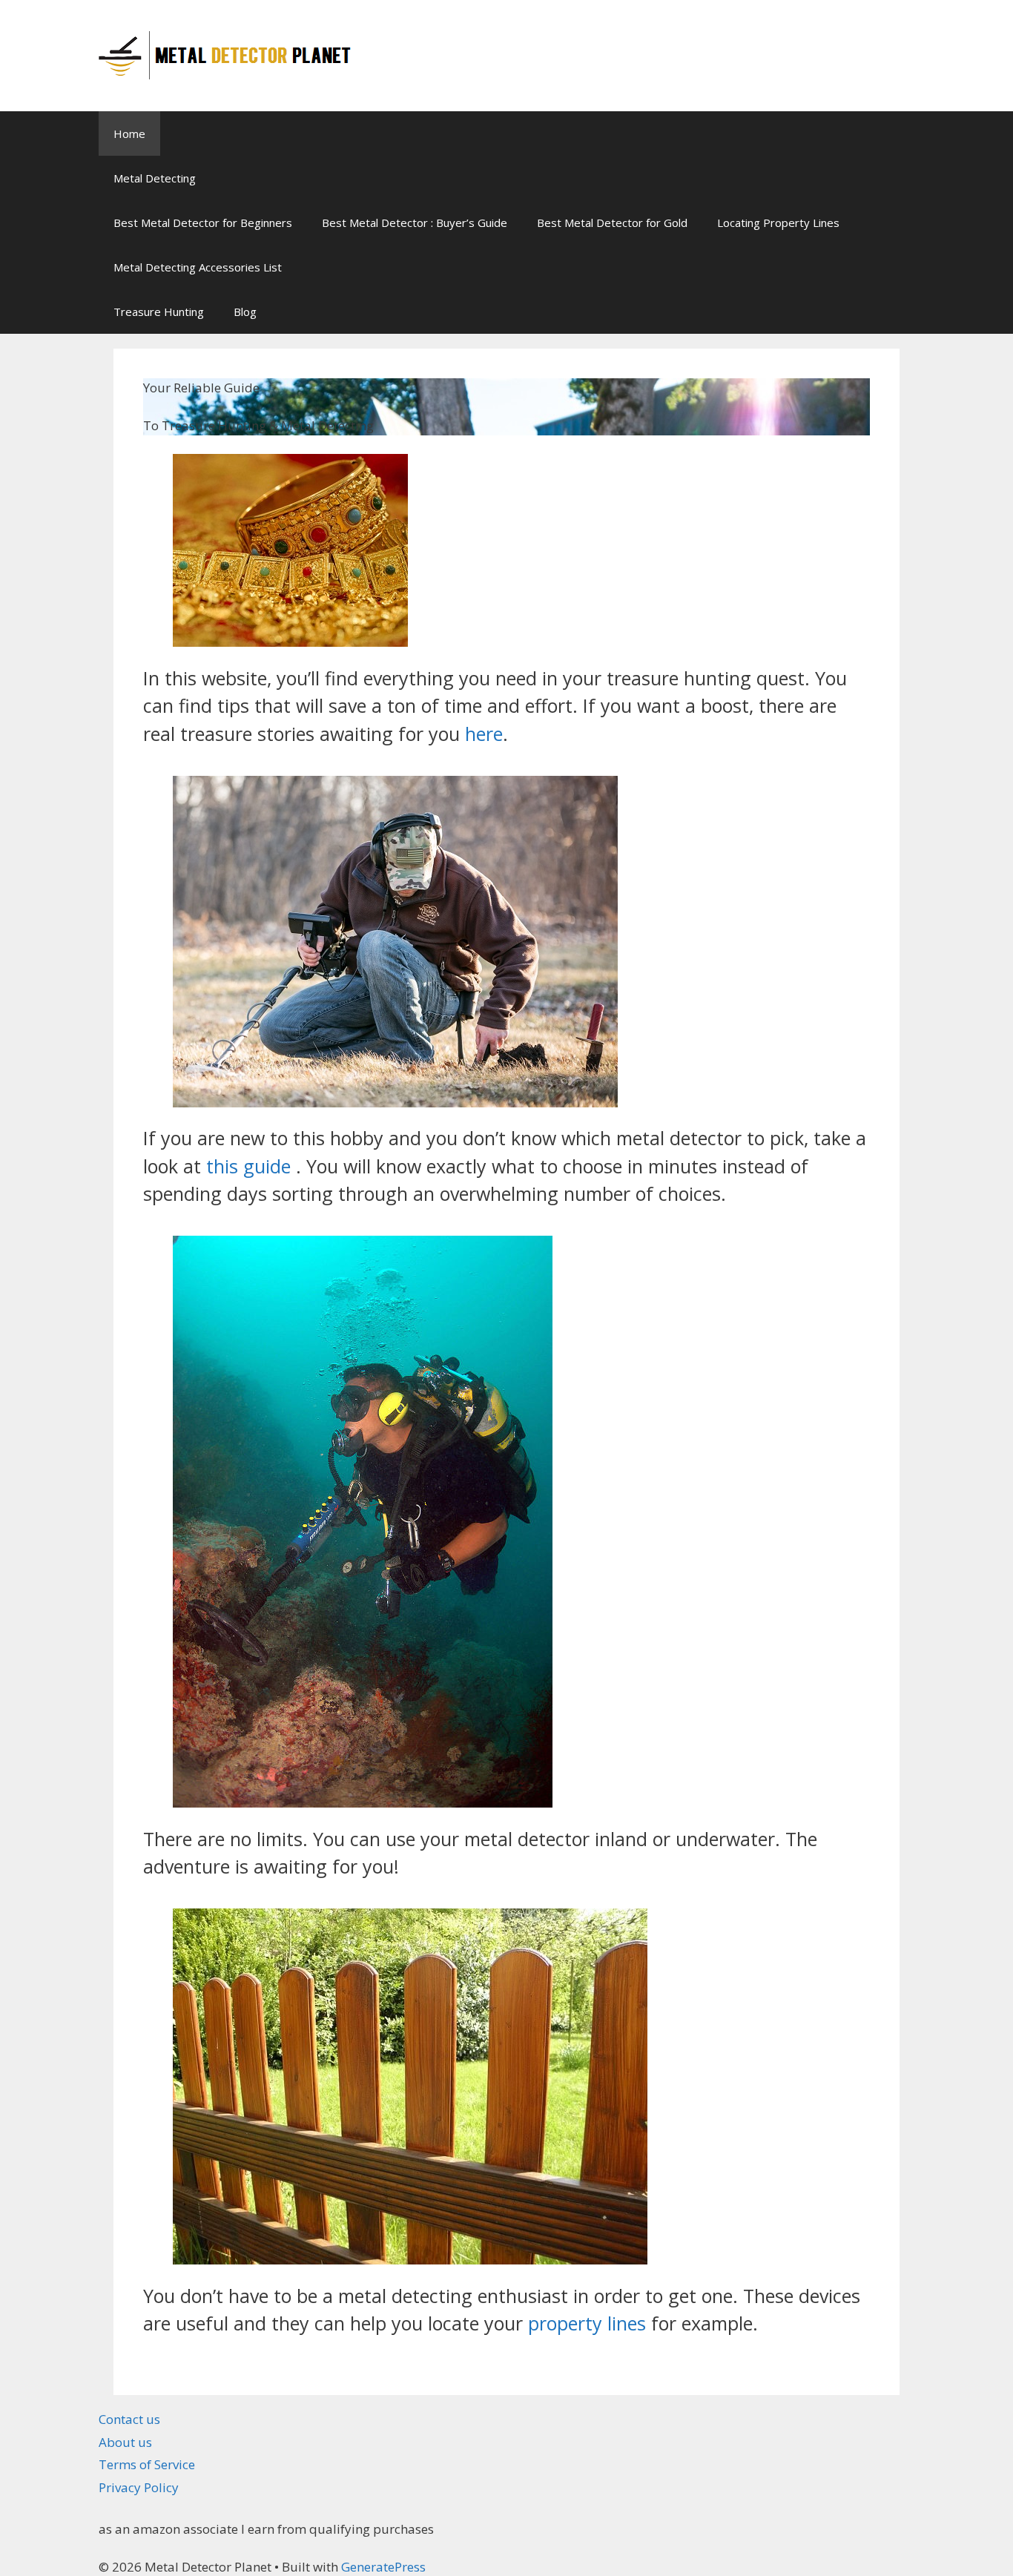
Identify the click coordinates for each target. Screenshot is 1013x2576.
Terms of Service (147, 2464)
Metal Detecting (155, 178)
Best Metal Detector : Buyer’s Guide (415, 223)
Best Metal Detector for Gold (612, 223)
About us (125, 2442)
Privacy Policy (139, 2487)
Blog (245, 312)
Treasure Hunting (159, 312)
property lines (587, 2323)
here (484, 734)
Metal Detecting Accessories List (198, 267)
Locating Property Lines (778, 223)
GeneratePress (383, 2567)
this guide (248, 1166)
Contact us (129, 2419)
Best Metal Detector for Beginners (203, 223)
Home (129, 134)
